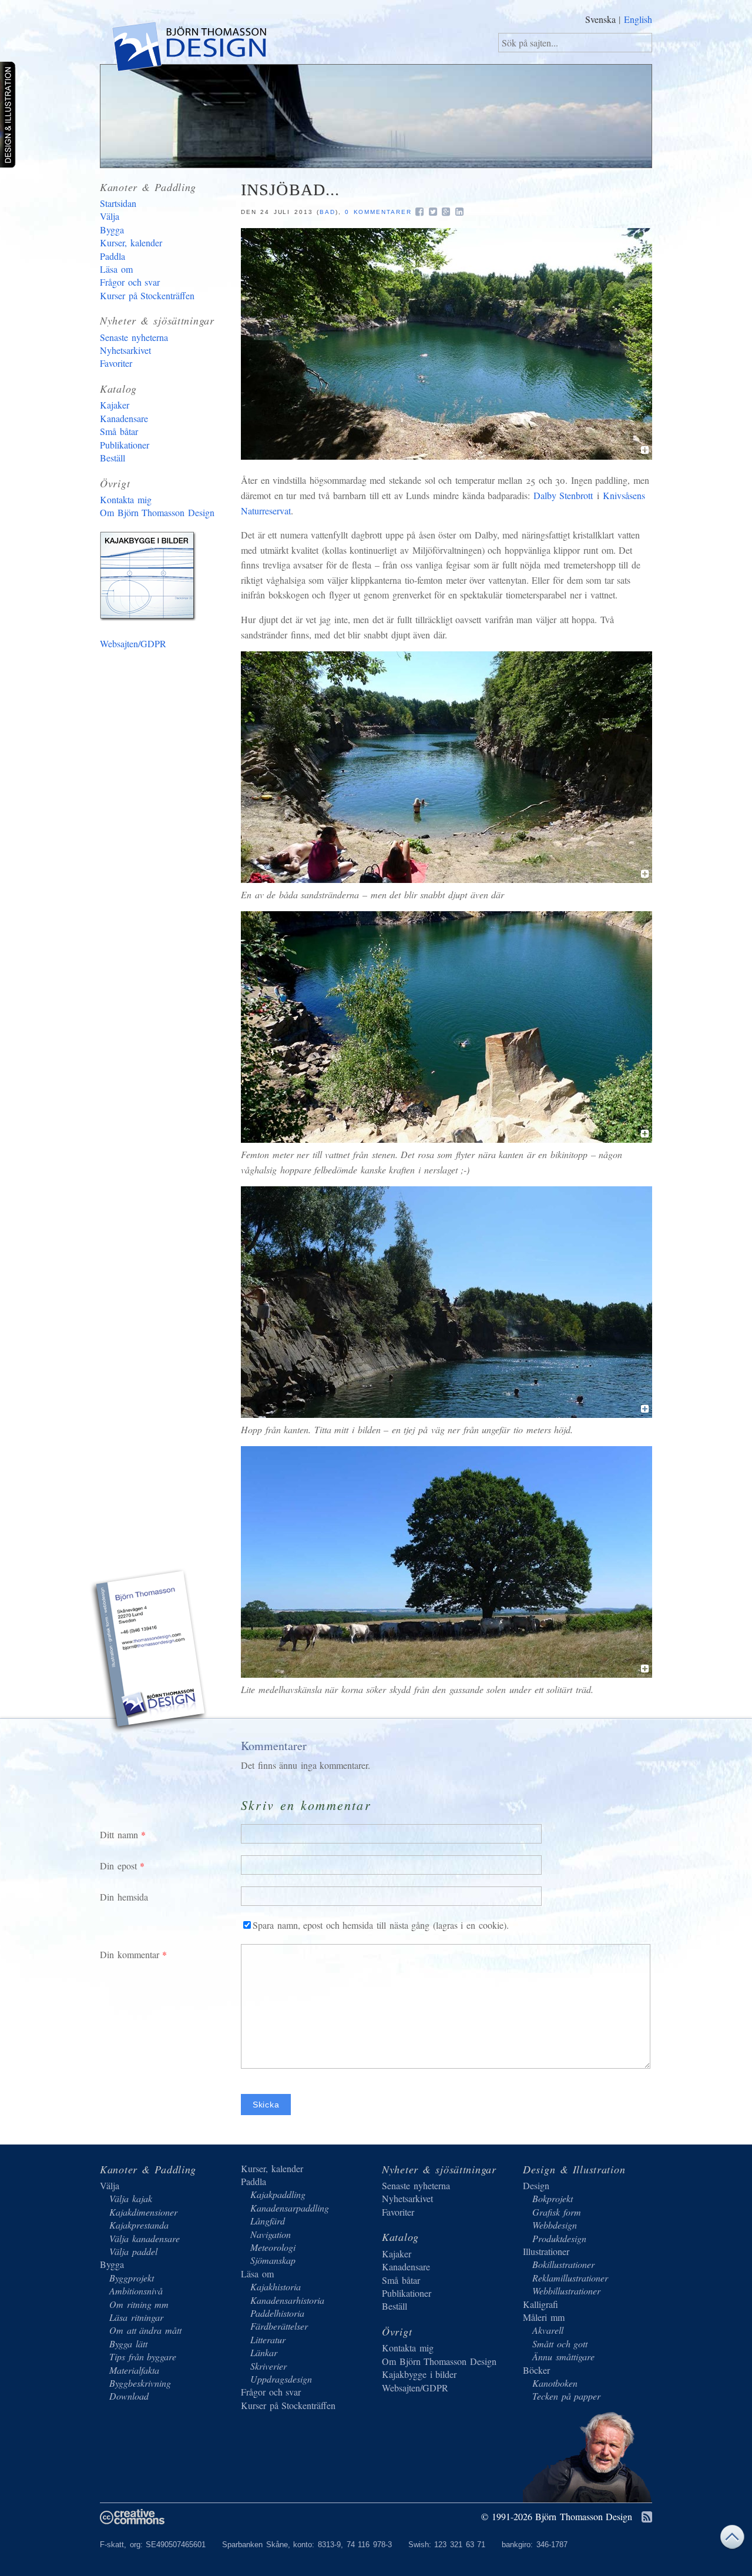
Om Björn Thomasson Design (157, 512)
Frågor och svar (130, 282)
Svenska (600, 19)
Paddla (113, 256)
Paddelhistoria (277, 2313)
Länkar (264, 2352)
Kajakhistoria (276, 2286)
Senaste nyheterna (134, 337)
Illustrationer (546, 2251)
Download (129, 2396)
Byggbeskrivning (140, 2383)
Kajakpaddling (278, 2194)
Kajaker (115, 405)
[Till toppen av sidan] (732, 2540)
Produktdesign (559, 2238)
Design (536, 2185)
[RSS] (647, 2518)
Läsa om (116, 269)
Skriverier (268, 2366)
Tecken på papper (566, 2396)
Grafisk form (557, 2212)
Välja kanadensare (145, 2238)
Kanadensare (124, 418)
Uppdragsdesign (281, 2379)
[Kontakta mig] (150, 1652)
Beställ (113, 458)
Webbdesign (555, 2225)
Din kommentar (130, 1954)
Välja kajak (131, 2198)
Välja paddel (133, 2251)
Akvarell (548, 2330)
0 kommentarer (378, 212)
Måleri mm (544, 2317)
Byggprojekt (132, 2278)
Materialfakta (134, 2370)
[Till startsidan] (188, 49)
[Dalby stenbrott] (446, 456)
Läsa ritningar (136, 2317)
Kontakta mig (126, 499)
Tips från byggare (143, 2356)
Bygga (112, 230)
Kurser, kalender (131, 242)
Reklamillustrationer (570, 2278)
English (638, 19)
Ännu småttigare (563, 2356)
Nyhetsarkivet (125, 350)
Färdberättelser (279, 2326)
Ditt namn (119, 1834)
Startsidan (118, 203)
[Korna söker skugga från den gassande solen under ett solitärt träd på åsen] (446, 1674)
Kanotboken (555, 2383)
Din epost (118, 1866)
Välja (110, 216)
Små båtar (119, 431)
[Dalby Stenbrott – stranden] (446, 879)
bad (328, 212)
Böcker (536, 2370)
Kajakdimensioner (143, 2212)
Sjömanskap (273, 2260)
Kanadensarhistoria (287, 2300)
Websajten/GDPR (133, 643)
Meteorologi (273, 2247)
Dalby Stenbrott (563, 495)
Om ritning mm (139, 2304)
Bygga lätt (128, 2344)
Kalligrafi (540, 2304)
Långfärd (268, 2221)
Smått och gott (560, 2344)
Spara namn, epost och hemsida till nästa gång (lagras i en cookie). (381, 1925)
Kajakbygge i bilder (150, 578)
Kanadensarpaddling (290, 2208)
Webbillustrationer (566, 2291)
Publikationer (125, 445)
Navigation (271, 2234)
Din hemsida (124, 1897)
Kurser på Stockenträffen (147, 295)
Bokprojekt (553, 2198)
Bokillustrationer (563, 2264)
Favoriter (116, 363)
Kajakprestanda (139, 2225)
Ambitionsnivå (136, 2291)
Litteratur (268, 2339)
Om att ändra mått (145, 2330)
